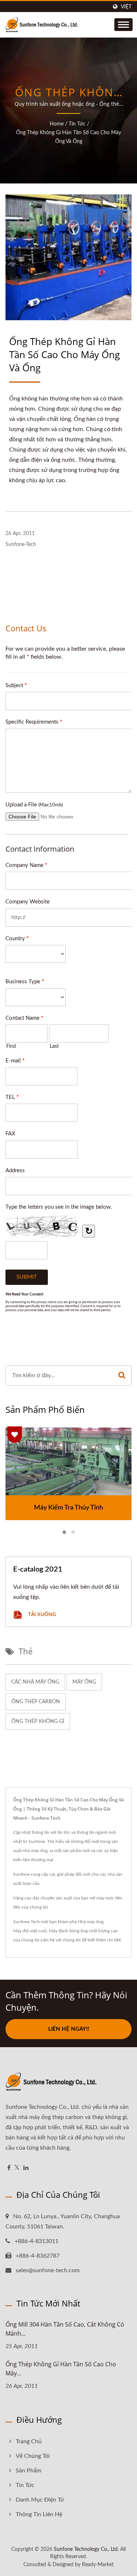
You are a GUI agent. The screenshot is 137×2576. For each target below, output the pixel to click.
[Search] (122, 1376)
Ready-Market (98, 2565)
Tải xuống (41, 1614)
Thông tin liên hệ (39, 2514)
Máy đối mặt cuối (30, 1931)
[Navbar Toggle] (123, 25)
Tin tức (77, 124)
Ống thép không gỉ (38, 1721)
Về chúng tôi (33, 2456)
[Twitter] (17, 2168)
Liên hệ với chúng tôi (61, 1940)
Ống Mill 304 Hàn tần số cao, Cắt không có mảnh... (65, 2329)
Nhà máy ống (91, 1922)
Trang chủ (29, 2441)
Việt (126, 7)
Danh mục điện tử (40, 2500)
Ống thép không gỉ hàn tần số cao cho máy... (61, 2369)
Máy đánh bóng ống (68, 1931)
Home (57, 124)
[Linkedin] (26, 2168)
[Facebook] (9, 2168)
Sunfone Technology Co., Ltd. (86, 2549)
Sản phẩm (28, 2471)
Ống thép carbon (36, 1702)
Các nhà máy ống (35, 1682)
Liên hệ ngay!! (69, 2029)
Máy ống (84, 1682)
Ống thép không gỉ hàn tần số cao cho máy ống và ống (68, 137)
